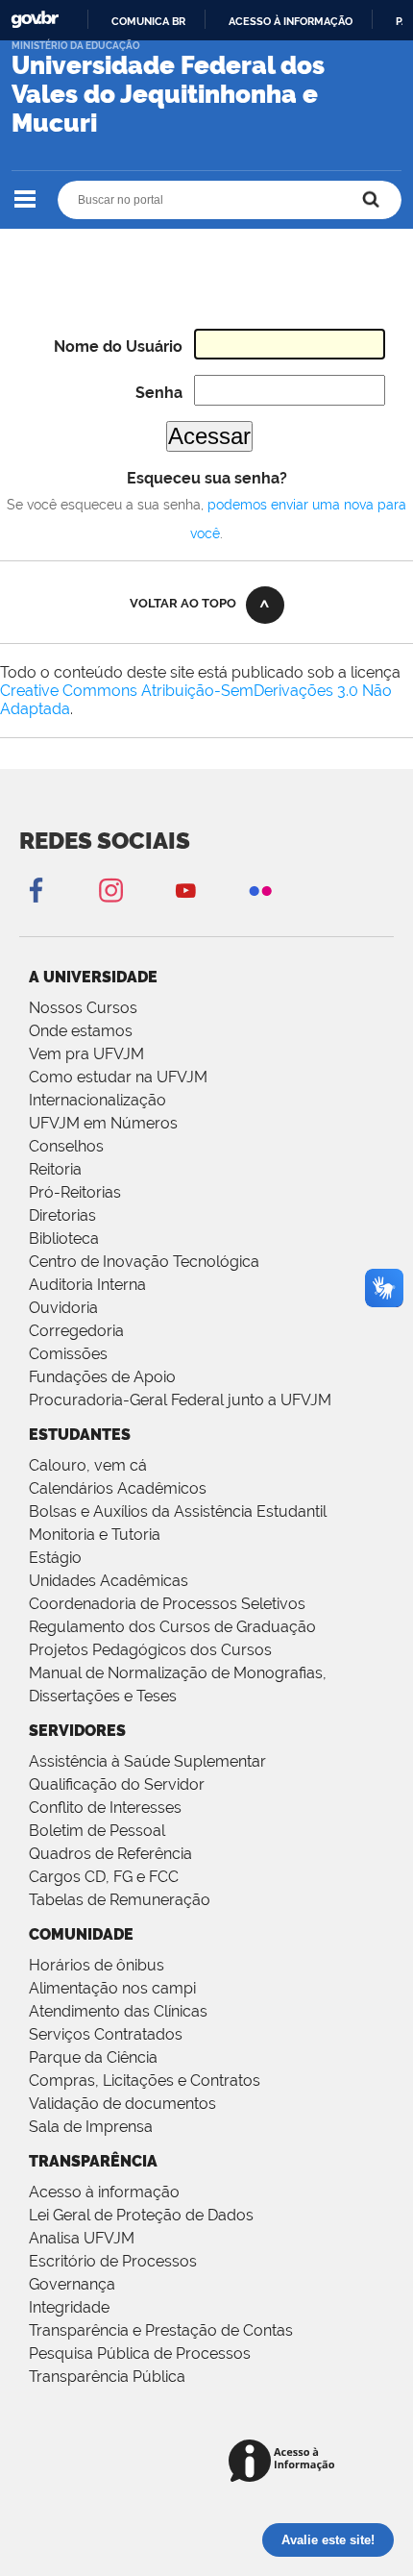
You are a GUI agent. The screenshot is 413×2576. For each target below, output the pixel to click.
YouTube (185, 890)
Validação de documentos (122, 2104)
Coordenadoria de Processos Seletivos (167, 1604)
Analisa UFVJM (82, 2238)
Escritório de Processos (113, 2261)
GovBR (35, 20)
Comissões (68, 1354)
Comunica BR (148, 21)
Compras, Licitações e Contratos (145, 2081)
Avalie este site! (328, 2540)
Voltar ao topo (183, 603)
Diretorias (62, 1215)
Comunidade (81, 1934)
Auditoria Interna (87, 1285)
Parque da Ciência (93, 2057)
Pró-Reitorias (75, 1192)
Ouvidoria (63, 1308)
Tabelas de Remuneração (120, 1900)
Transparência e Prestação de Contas (161, 2330)
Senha (159, 393)
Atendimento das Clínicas (118, 2011)
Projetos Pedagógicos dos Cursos (150, 1650)
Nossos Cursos (83, 1008)
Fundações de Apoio (102, 1377)
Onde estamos (81, 1031)
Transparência (93, 2161)
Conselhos (66, 1146)
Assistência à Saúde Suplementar (147, 1761)
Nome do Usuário (118, 347)
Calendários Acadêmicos (118, 1488)
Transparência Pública (107, 2377)
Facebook (36, 890)
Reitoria (55, 1169)
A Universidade (93, 977)
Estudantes (80, 1435)
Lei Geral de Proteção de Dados (141, 2215)
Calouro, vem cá (88, 1465)
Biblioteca (64, 1238)
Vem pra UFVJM (86, 1054)
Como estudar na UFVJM (118, 1077)
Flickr (260, 890)
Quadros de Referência (110, 1854)
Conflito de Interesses (105, 1808)
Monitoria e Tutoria (95, 1535)
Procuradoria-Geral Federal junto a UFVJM (180, 1400)
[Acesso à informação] (285, 2462)
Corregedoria (76, 1331)
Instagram (110, 890)
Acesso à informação (291, 21)
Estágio (55, 1558)
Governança (72, 2284)
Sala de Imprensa (91, 2127)
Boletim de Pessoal (97, 1831)
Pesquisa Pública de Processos (140, 2353)
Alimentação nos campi (112, 1988)
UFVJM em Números (103, 1123)
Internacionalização (97, 1100)
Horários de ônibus (97, 1965)
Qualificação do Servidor (117, 1784)
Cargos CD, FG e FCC (104, 1877)
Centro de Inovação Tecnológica (144, 1262)
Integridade (69, 2307)
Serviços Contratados (106, 2034)
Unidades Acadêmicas (109, 1581)
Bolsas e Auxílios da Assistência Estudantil (178, 1511)
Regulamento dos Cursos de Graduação (172, 1627)
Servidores (77, 1731)
